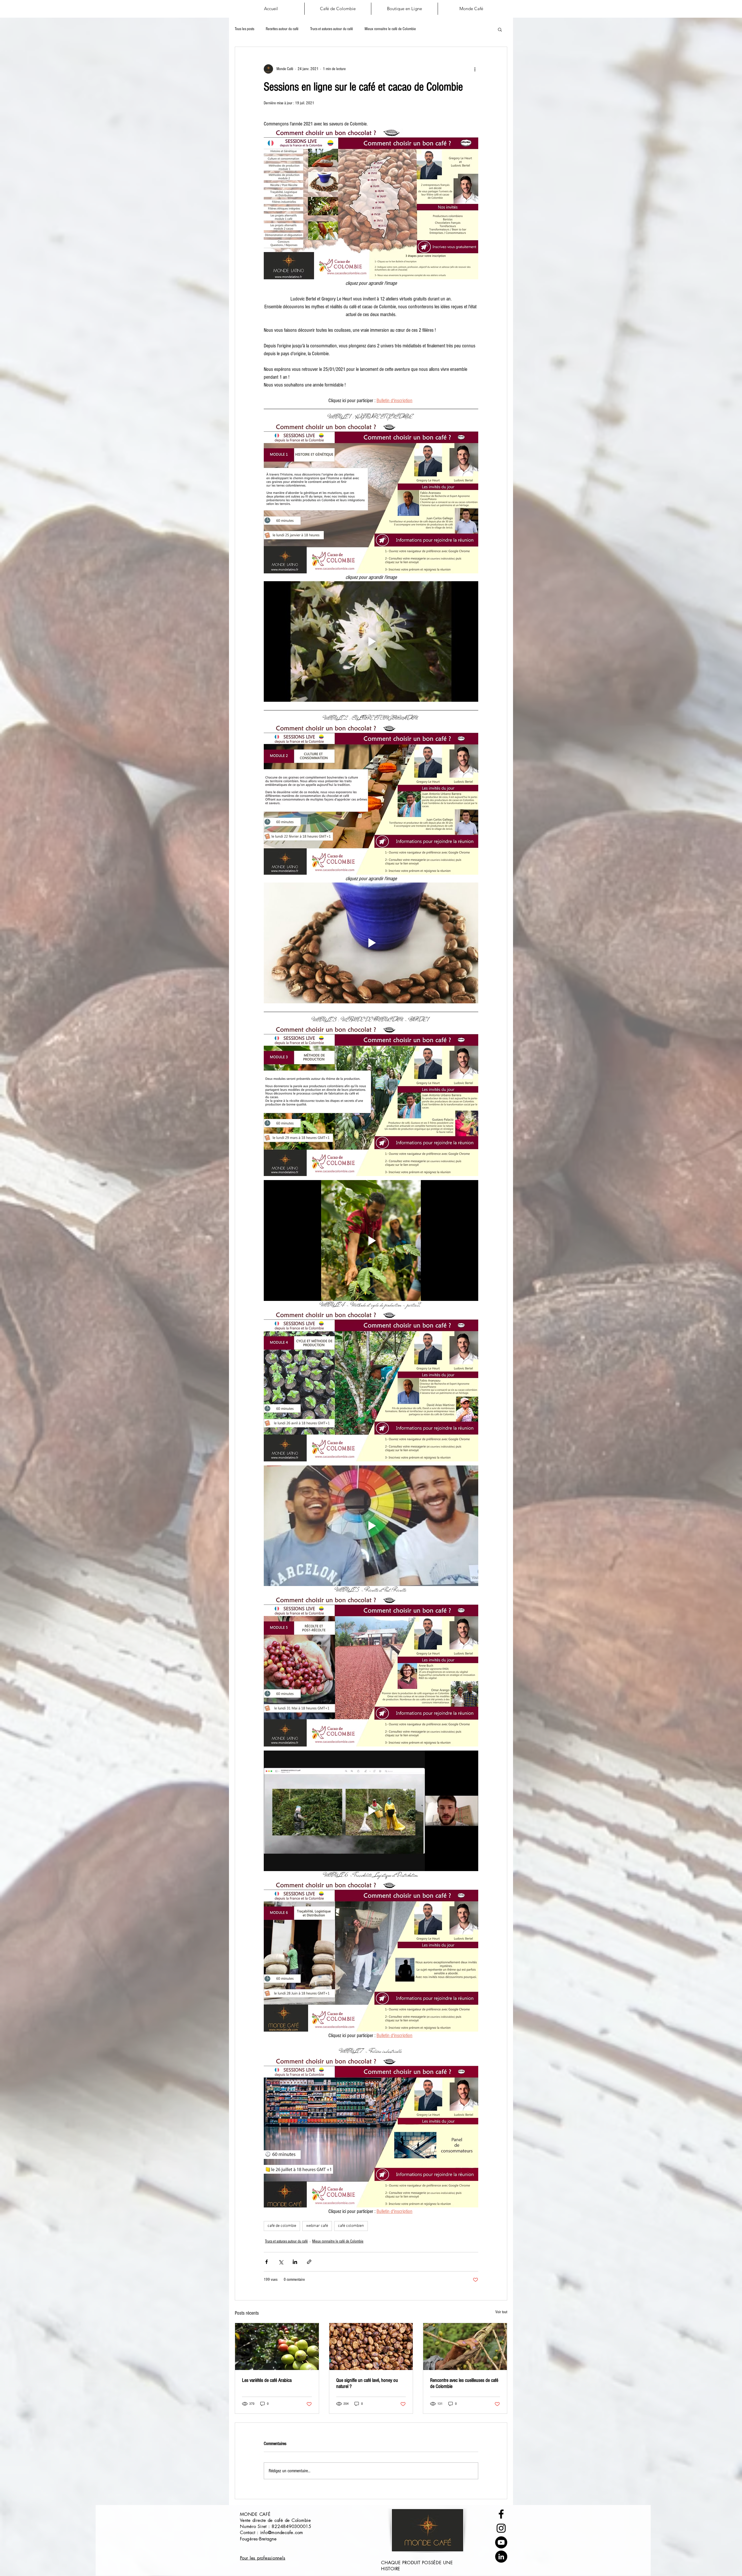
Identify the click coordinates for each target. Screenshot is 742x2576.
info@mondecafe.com (282, 2533)
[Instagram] (501, 2528)
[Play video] (371, 641)
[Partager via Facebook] (267, 2262)
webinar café (317, 2226)
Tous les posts (244, 29)
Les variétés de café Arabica (267, 2380)
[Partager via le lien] (309, 2262)
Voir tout (501, 2312)
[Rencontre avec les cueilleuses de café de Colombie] (465, 2347)
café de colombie (282, 2226)
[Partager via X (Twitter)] (281, 2262)
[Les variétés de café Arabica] (277, 2347)
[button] (471, 9)
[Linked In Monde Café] (501, 2557)
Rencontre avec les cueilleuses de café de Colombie (464, 2383)
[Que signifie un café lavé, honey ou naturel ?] (371, 2347)
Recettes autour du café (282, 29)
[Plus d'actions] (475, 69)
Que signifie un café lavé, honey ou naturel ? (367, 2383)
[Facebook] (501, 2514)
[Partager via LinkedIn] (295, 2262)
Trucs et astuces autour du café (332, 29)
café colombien (351, 2226)
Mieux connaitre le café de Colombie (390, 29)
